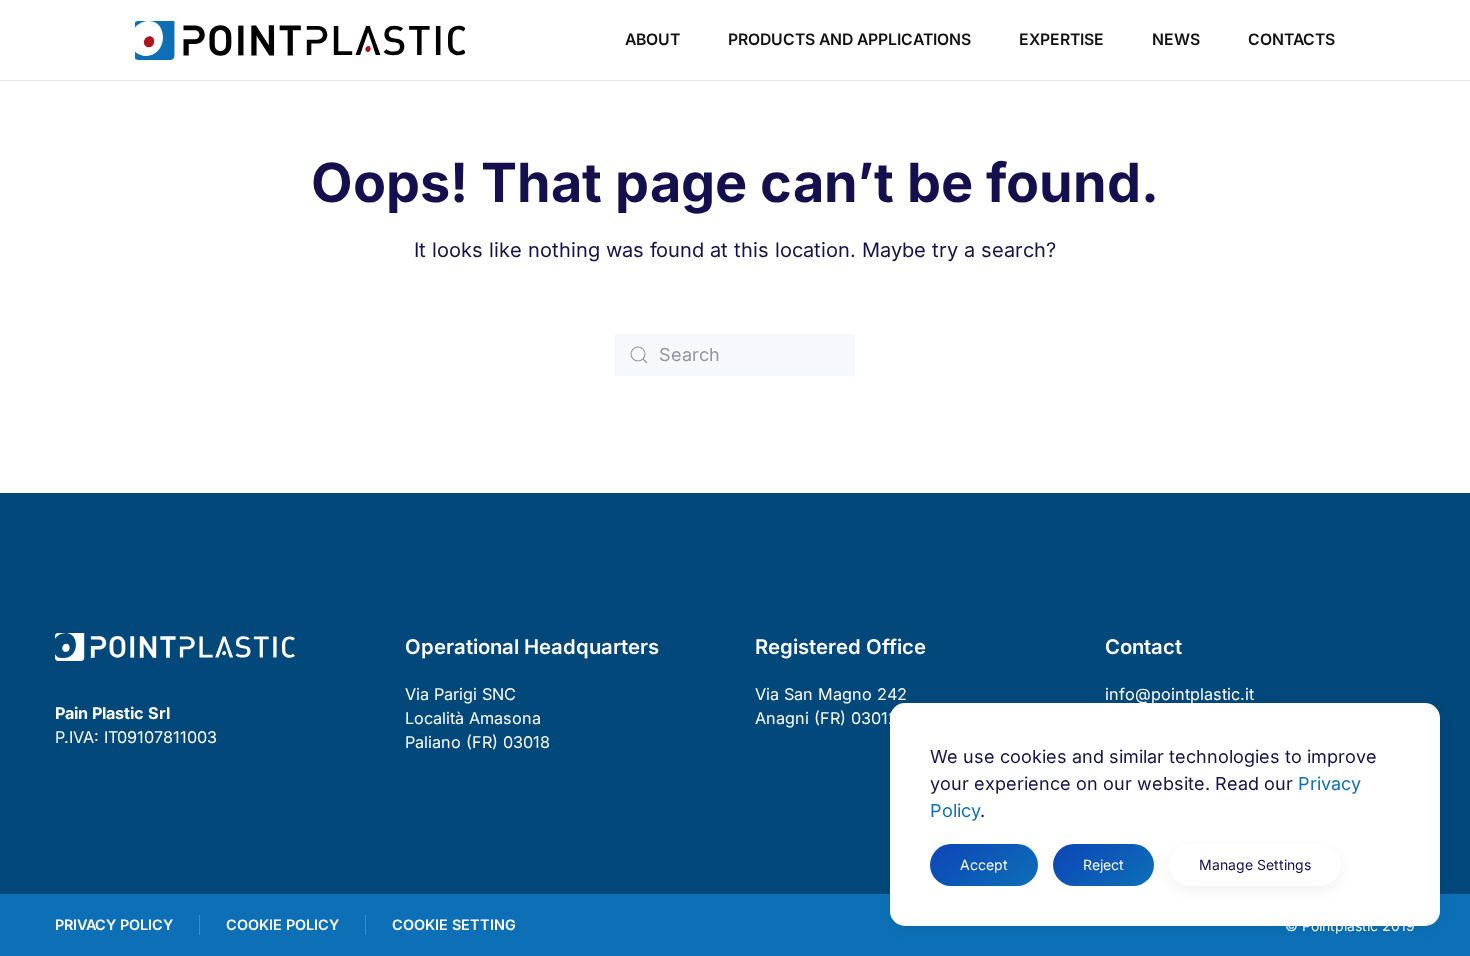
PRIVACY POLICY (114, 924)
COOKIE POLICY (282, 924)
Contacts (1291, 39)
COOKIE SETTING (454, 924)
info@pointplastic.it (1179, 694)
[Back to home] (300, 40)
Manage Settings (1255, 864)
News (1176, 39)
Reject (1103, 864)
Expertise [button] (1061, 39)
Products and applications (849, 39)
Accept (984, 864)
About (652, 39)
